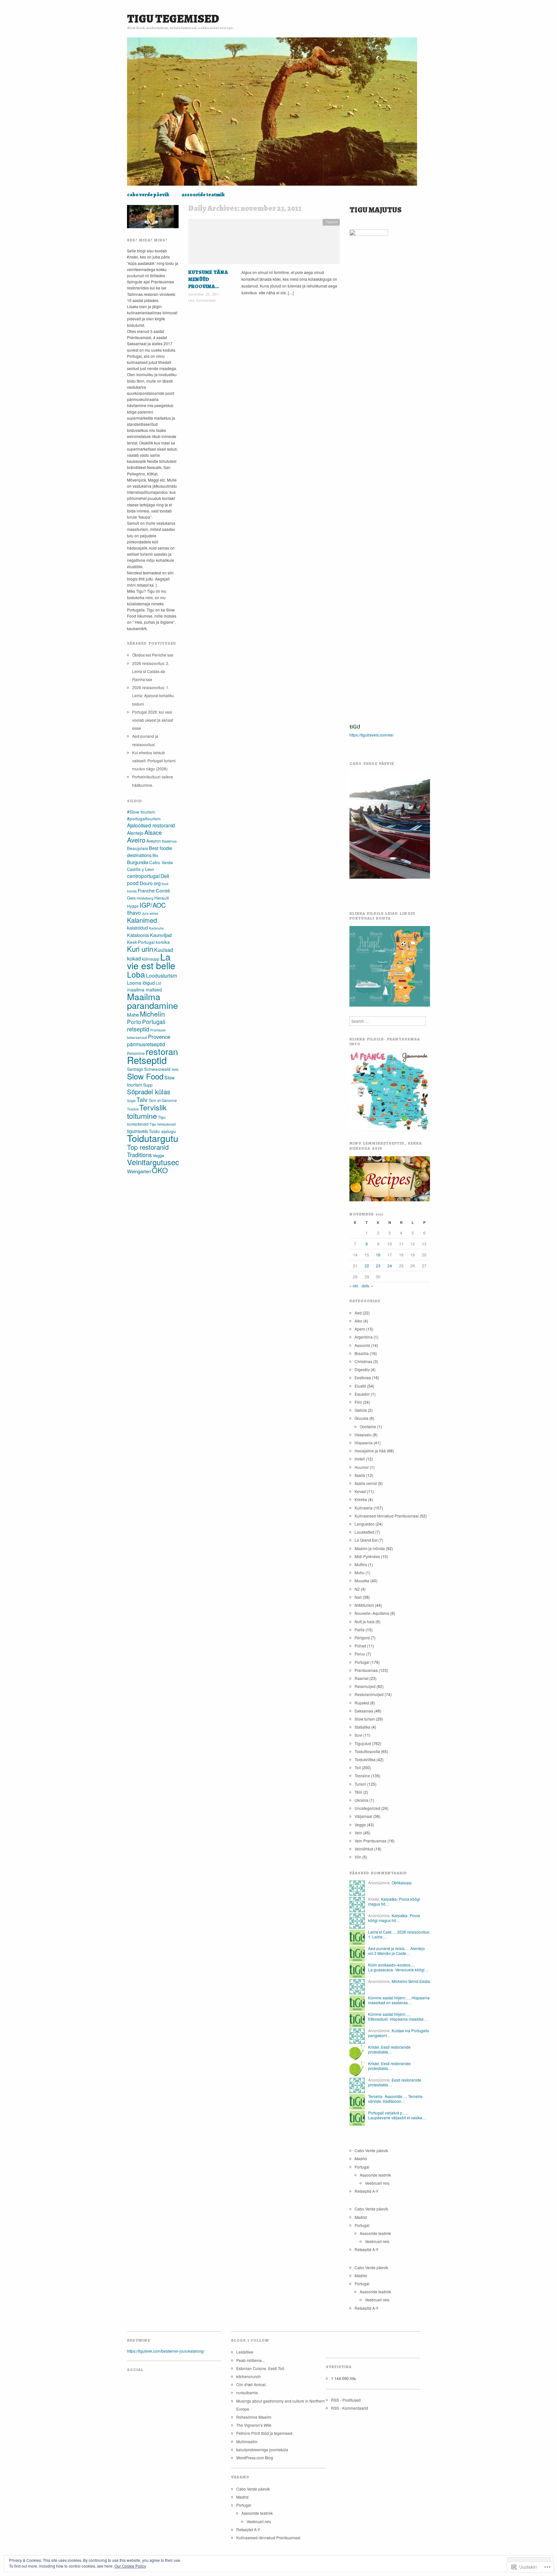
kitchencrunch (249, 2376)
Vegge (158, 1155)
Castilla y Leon (141, 869)
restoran (162, 1051)
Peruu (360, 1654)
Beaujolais (137, 848)
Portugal (362, 1662)
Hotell (360, 1459)
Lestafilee (245, 2352)
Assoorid (362, 1345)
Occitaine (368, 1426)
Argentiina (364, 1337)
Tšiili (358, 1792)
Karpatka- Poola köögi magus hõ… (394, 1901)
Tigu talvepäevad (163, 1124)
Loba (136, 974)
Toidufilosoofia (367, 1751)
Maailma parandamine (152, 1001)
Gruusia (362, 1418)
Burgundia (138, 862)
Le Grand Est (366, 1540)
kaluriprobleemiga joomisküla (262, 2449)
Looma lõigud (141, 983)
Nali (358, 1597)
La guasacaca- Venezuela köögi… (398, 1970)
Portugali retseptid (146, 1025)
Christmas (363, 1361)
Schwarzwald (157, 1069)
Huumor (362, 1467)
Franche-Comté (154, 890)
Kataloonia (138, 935)
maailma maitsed (144, 990)
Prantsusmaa (366, 1670)
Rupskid (362, 1703)
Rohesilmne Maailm (254, 2417)
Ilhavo (134, 913)
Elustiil (360, 1386)
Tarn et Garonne (163, 1100)
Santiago (135, 1069)
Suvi (358, 1735)
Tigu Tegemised (173, 19)
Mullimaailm (247, 2441)
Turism (360, 1784)
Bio (155, 855)
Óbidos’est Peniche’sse (153, 655)
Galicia (361, 1410)
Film (358, 1402)
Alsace (153, 832)
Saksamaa (364, 1711)
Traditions (139, 1155)
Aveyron (154, 841)
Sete (175, 1069)
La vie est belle (151, 961)
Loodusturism (161, 976)
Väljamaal (363, 1816)
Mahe (133, 1015)
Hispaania (364, 1443)
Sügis (131, 1101)
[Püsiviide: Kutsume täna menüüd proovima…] (264, 243)
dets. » (367, 1286)
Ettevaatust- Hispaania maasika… (398, 2019)
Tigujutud (331, 222)
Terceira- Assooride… (387, 2096)
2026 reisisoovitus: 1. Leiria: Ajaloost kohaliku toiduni (153, 695)
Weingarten (139, 1171)
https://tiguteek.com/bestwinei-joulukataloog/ (166, 2351)
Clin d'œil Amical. (251, 2384)
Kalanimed (142, 920)
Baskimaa (169, 841)
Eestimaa (363, 1377)
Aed (358, 1313)
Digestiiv (362, 1369)
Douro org (150, 883)
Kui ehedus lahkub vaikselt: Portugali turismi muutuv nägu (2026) (154, 761)
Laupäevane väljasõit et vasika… (397, 2117)
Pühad (360, 1646)
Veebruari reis (377, 2183)
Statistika (362, 1727)
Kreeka (361, 1499)
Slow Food (145, 1076)
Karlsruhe (156, 928)
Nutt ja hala (365, 1621)
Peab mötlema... (250, 2360)
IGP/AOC (153, 905)
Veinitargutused (153, 1162)
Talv (142, 1099)
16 (378, 1255)
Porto (134, 1022)
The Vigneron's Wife (254, 2425)
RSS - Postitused (346, 2400)
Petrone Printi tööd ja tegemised (264, 2433)
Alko (358, 1321)
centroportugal (143, 876)
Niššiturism (364, 1605)
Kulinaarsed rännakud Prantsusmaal (387, 1516)
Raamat (362, 1678)
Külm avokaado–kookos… (391, 1965)
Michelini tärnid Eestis (411, 1981)
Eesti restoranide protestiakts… (389, 2049)
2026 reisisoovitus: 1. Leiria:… (399, 1934)
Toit (358, 1767)
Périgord (362, 1638)
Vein (358, 1833)
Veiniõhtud (364, 1849)
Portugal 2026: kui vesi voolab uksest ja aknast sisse (153, 720)
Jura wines (150, 913)
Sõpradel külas (149, 1092)
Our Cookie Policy (130, 2566)
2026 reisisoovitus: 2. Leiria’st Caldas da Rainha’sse (151, 671)
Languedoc (365, 1524)
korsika (163, 942)
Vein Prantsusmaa (371, 1841)
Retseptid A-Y (366, 2191)
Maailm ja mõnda (370, 1548)
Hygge (133, 906)
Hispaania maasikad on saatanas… (399, 2000)
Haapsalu (363, 1434)
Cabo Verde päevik (148, 195)
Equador (362, 1394)
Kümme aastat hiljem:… (389, 1998)
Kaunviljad (161, 935)
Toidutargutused (160, 1138)
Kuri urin (140, 949)
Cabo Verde (161, 862)
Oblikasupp (402, 1883)
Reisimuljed (365, 1686)
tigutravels (137, 1131)
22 (367, 1266)
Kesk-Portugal (141, 942)
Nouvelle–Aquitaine (372, 1613)
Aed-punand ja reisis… (388, 1948)
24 (390, 1266)
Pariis (360, 1630)
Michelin (152, 1014)
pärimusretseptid (146, 1044)
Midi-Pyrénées (367, 1556)
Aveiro (136, 840)
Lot (158, 983)
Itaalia (360, 1475)
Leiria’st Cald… (382, 1932)
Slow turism (365, 1719)
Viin (358, 1857)
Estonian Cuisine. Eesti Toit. (261, 2368)
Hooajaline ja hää (370, 1451)
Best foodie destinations (150, 851)
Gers (131, 898)
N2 (357, 1589)
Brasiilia (362, 1353)
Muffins (361, 1564)
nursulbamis (247, 2392)
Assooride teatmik (203, 195)
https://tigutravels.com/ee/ (371, 735)
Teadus (133, 1109)
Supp (148, 1085)
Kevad (360, 1491)
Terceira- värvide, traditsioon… (396, 2098)
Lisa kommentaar (202, 300)
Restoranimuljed (369, 1694)
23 (378, 1266)
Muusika (362, 1581)
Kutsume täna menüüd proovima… (208, 280)
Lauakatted (364, 1532)
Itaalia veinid (366, 1483)
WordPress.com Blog (255, 2458)
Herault (162, 898)
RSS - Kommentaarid (350, 2408)
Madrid (361, 2158)
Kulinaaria (364, 1508)
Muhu (360, 1572)
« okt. (354, 1286)
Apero (360, 1329)
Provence (159, 1037)
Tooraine (362, 1776)
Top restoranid (148, 1147)
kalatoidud (137, 928)
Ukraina (362, 1800)
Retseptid (147, 1060)
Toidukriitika (365, 1759)
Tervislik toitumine (147, 1111)
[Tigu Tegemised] (272, 114)
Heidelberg (145, 898)
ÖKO (160, 1170)
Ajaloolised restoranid (151, 825)
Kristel (374, 2047)
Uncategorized (367, 1808)
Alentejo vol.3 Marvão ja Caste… (396, 1951)
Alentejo (135, 833)
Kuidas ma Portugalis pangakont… (399, 2033)
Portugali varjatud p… (387, 2113)
